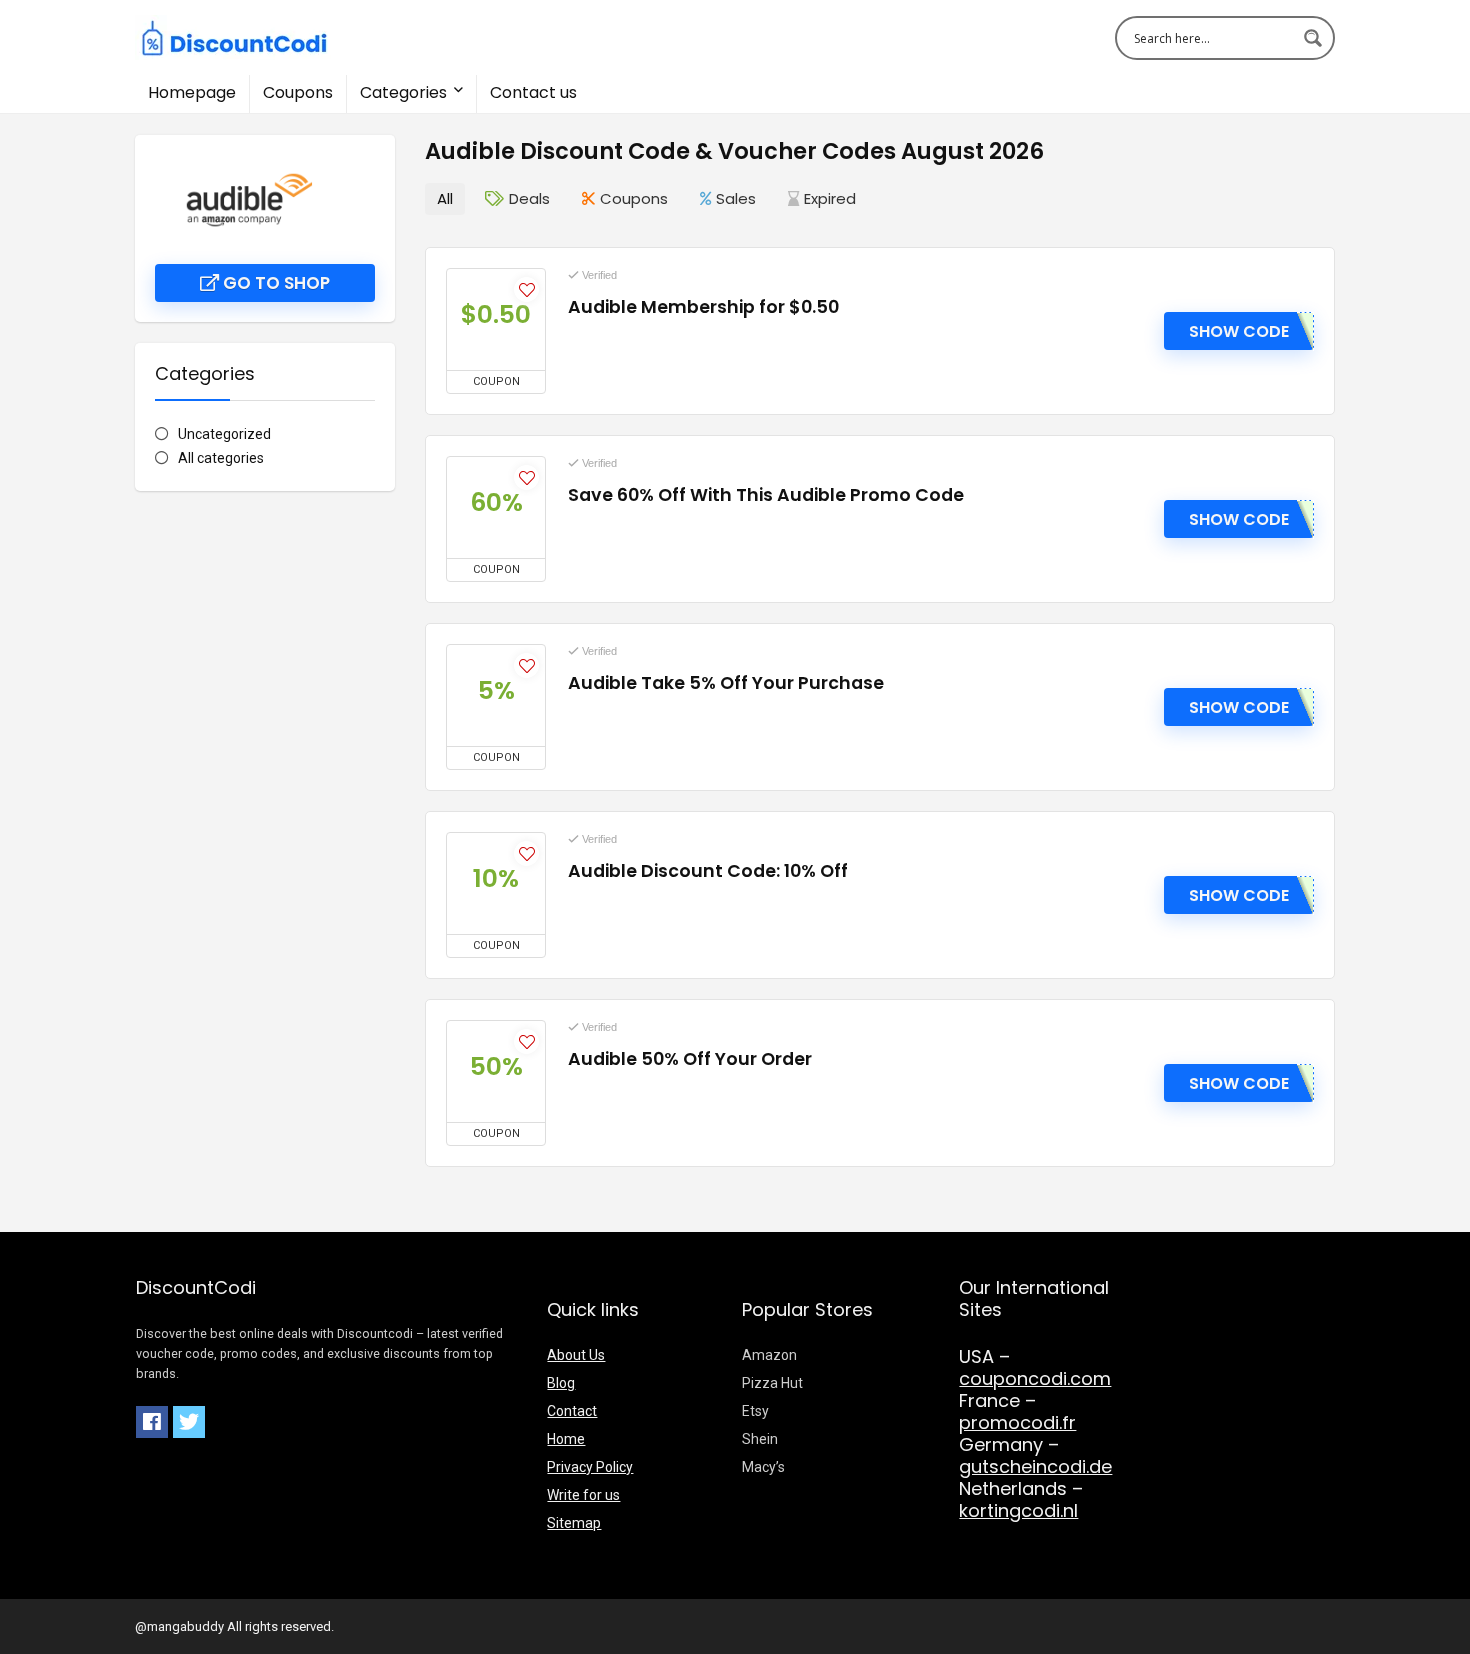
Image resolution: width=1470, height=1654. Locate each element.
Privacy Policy (590, 1467)
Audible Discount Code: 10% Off (708, 871)
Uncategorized (224, 434)
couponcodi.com (1035, 1378)
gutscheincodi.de (1035, 1466)
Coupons (298, 92)
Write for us (583, 1495)
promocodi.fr (1017, 1422)
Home (566, 1439)
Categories (403, 92)
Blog (561, 1383)
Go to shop (274, 283)
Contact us (533, 92)
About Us (576, 1355)
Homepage (192, 92)
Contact (572, 1411)
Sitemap (574, 1523)
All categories (221, 458)
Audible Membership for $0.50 (703, 307)
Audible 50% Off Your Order (690, 1059)
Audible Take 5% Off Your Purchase (726, 683)
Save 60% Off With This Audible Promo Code (766, 495)
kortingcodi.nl (1018, 1510)
